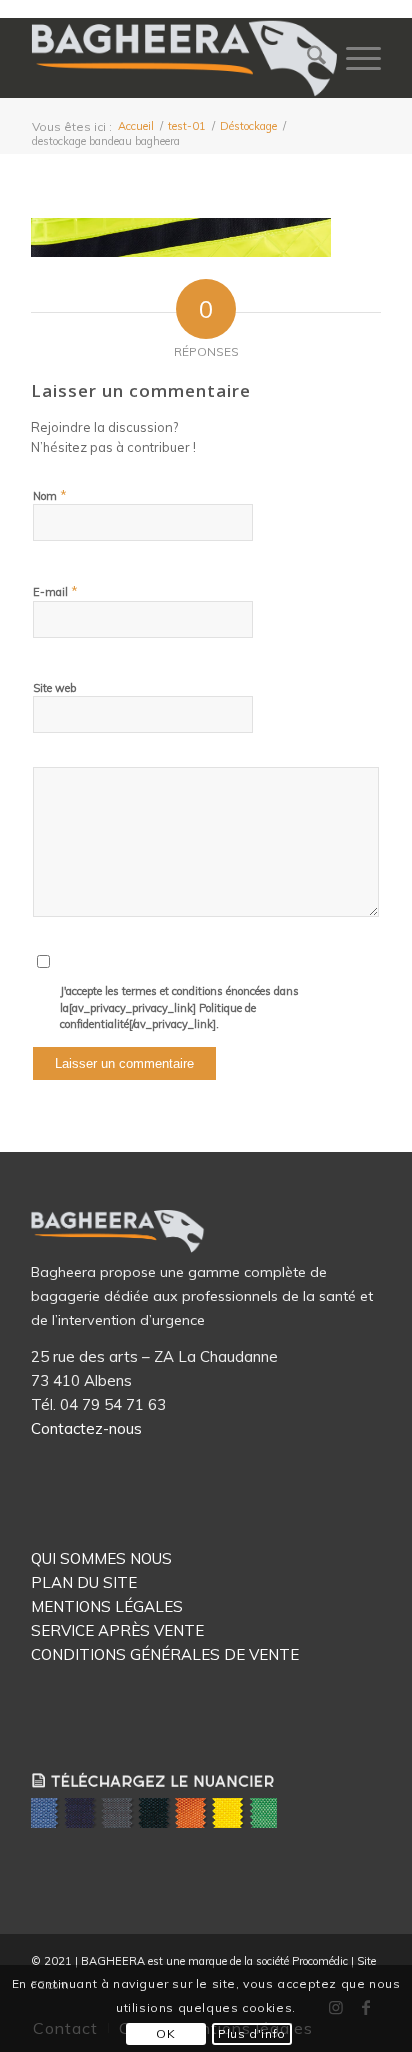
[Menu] (353, 58)
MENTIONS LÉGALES (107, 1606)
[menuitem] (306, 58)
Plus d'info (252, 2033)
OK (165, 2033)
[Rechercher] (306, 58)
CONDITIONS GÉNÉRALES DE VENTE (165, 1654)
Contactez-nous (86, 1428)
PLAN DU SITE (84, 1582)
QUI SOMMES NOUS (101, 1558)
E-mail (55, 591)
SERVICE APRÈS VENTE (117, 1630)
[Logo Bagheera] (186, 58)
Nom (50, 495)
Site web (54, 688)
